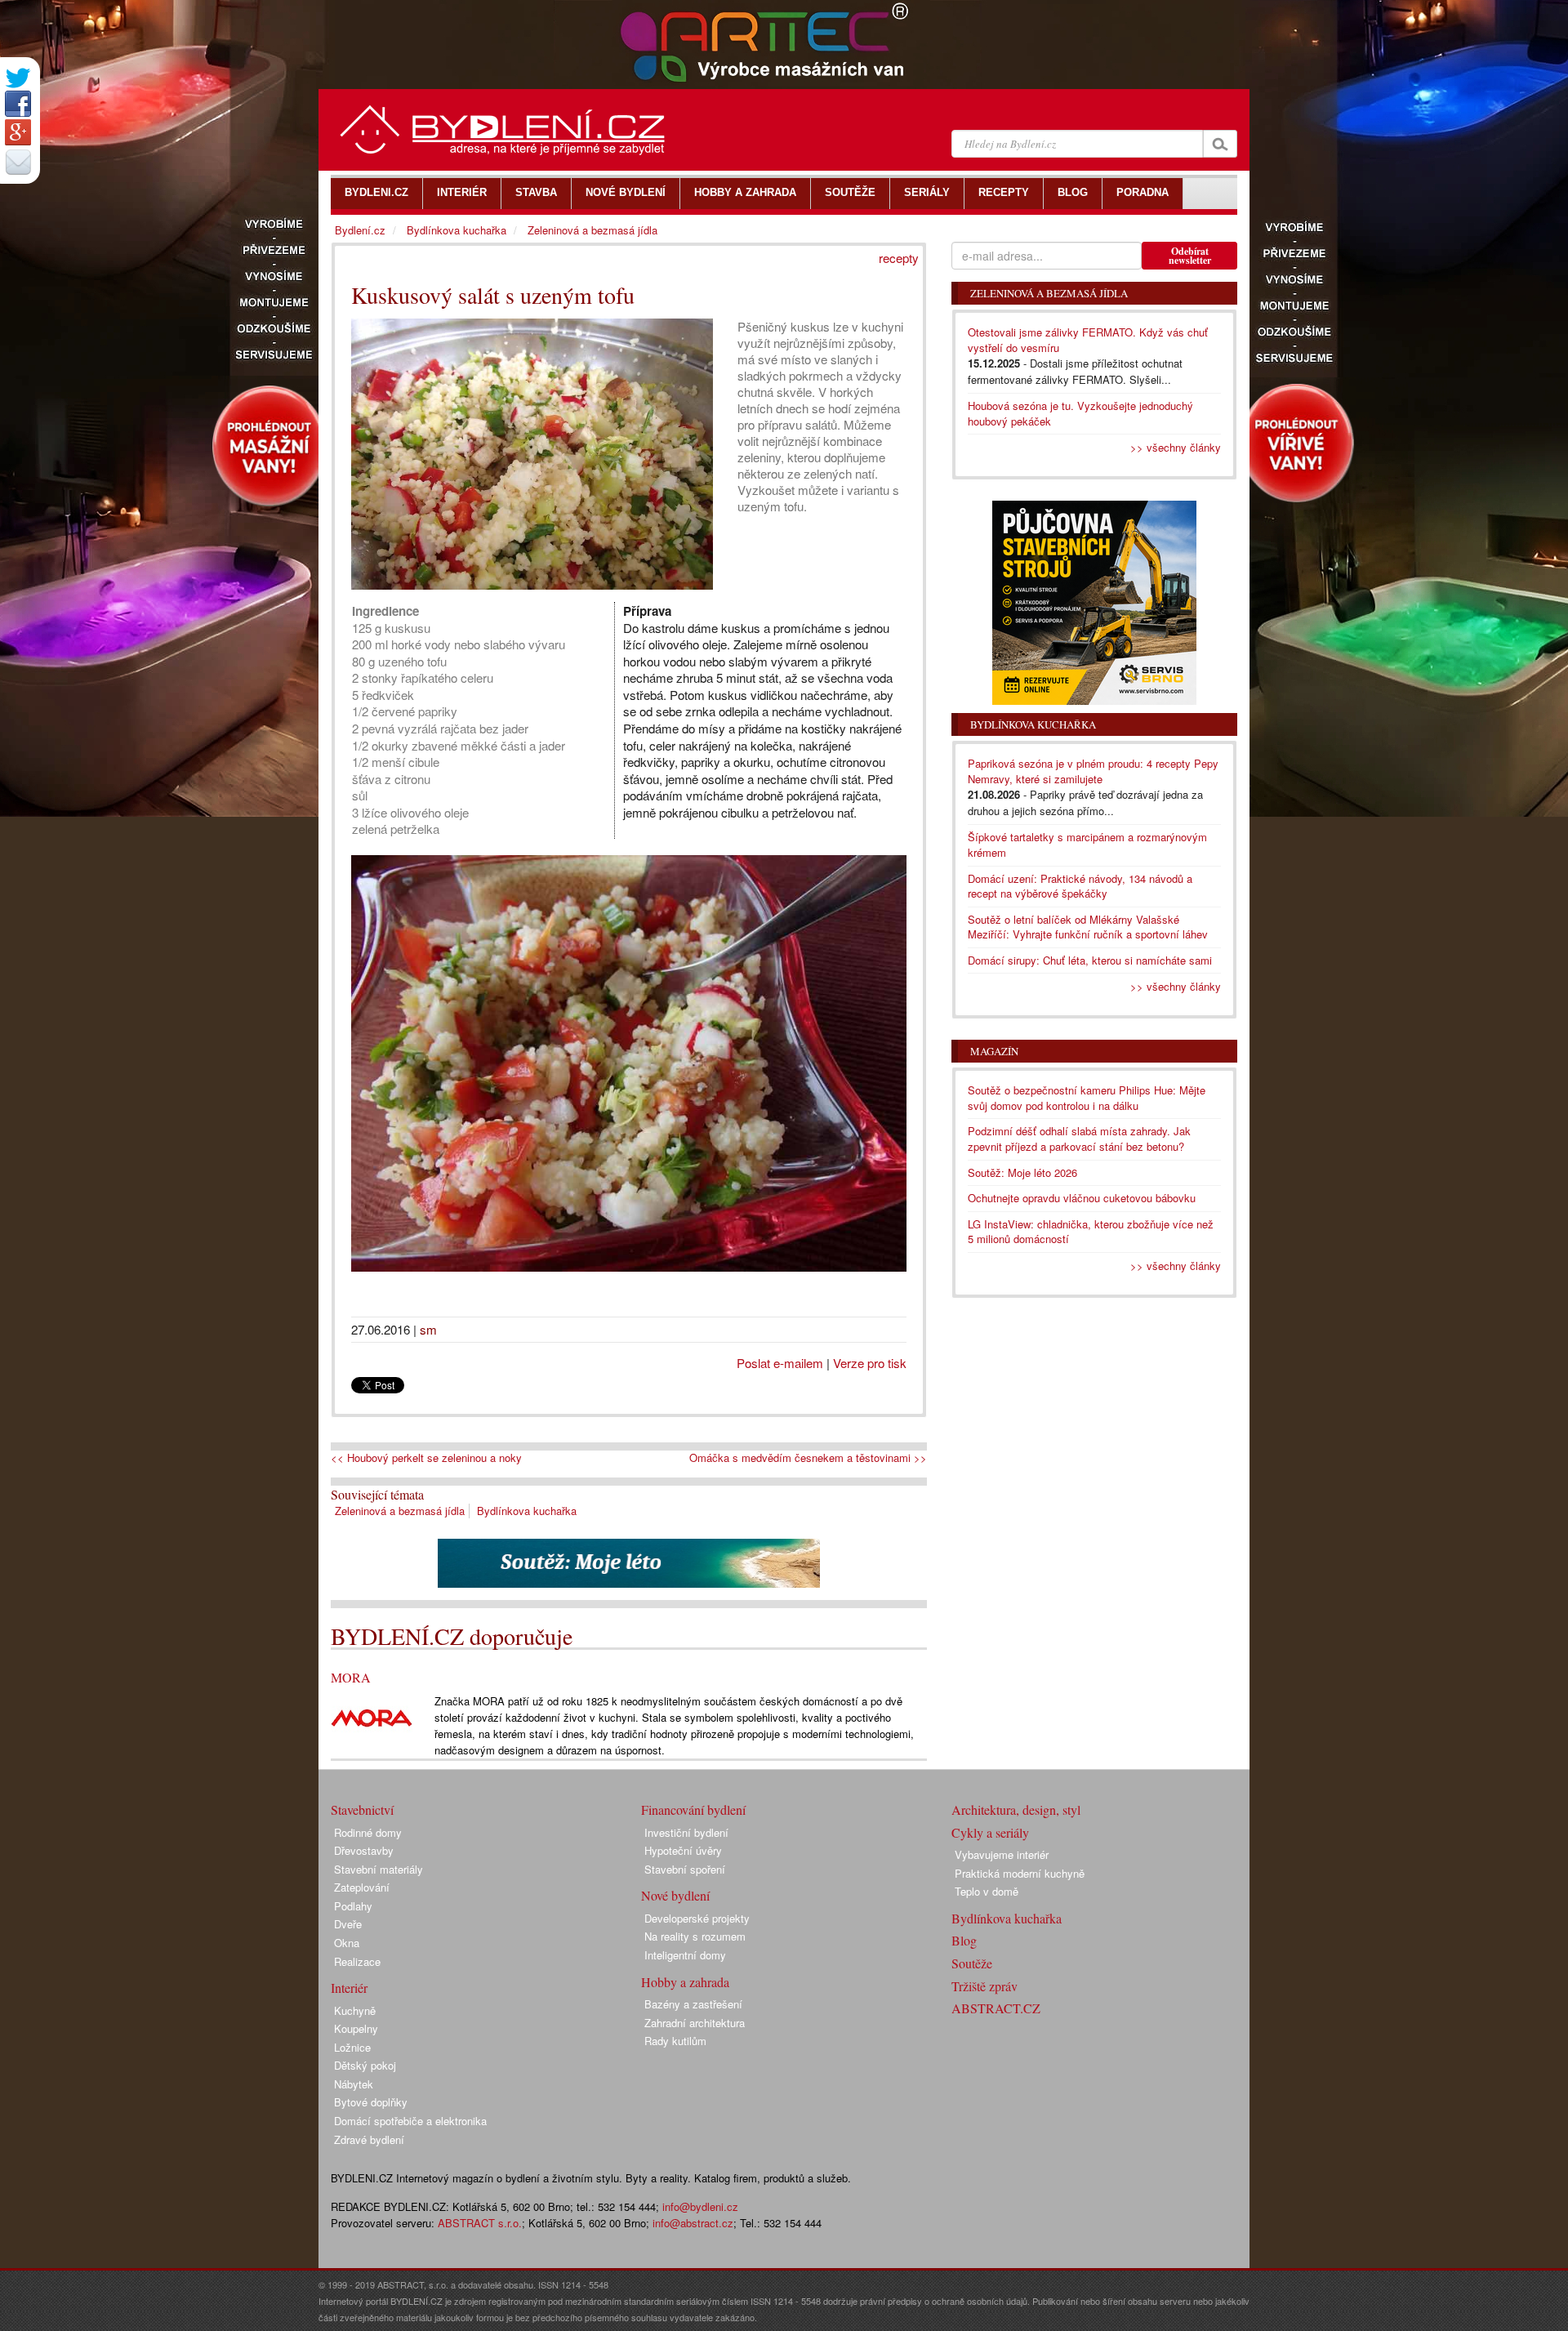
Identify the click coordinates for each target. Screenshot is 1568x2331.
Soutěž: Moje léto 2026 (1022, 1172)
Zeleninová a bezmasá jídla (400, 1511)
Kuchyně (355, 2010)
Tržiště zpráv (984, 1986)
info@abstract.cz (693, 2223)
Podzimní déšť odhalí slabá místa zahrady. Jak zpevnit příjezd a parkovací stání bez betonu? (1079, 1139)
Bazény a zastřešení (693, 2004)
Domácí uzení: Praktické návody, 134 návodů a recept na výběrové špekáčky (1080, 886)
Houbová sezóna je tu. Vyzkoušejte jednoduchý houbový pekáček (1080, 413)
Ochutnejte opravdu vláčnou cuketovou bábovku (1082, 1198)
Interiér (349, 1988)
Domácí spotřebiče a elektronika (410, 2121)
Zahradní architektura (695, 2023)
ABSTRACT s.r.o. (480, 2223)
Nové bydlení (675, 1895)
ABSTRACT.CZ (996, 2008)
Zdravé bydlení (369, 2139)
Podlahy (353, 1906)
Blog (964, 1940)
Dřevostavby (364, 1850)
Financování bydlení (693, 1810)
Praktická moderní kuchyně (1020, 1873)
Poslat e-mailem (780, 1363)
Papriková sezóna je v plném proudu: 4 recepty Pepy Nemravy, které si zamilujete (1093, 771)
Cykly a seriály (990, 1832)
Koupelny (356, 2028)
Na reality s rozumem (695, 1936)
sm (428, 1329)
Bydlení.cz (360, 230)
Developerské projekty (697, 1918)
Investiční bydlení (686, 1832)
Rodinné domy (368, 1832)
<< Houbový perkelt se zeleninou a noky (426, 1458)
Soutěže (972, 1963)
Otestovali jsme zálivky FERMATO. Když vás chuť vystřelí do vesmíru (1088, 340)
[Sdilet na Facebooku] (18, 104)
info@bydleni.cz (700, 2206)
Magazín (994, 1051)
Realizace (357, 1961)
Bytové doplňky (371, 2102)
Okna (347, 1943)
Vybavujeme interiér (1002, 1854)
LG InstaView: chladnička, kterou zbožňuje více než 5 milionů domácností (1091, 1232)
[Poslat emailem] (18, 162)
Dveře (348, 1924)
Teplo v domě (987, 1891)
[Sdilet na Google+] (18, 132)
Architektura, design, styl (1016, 1810)
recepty (899, 258)
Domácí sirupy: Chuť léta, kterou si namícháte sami (1090, 960)
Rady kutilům (675, 2041)
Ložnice (352, 2047)
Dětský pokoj (365, 2065)
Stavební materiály (379, 1869)
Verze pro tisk (870, 1363)
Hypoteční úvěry (683, 1850)
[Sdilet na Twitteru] (18, 78)
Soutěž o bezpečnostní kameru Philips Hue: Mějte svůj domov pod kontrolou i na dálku (1087, 1098)
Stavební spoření (685, 1869)
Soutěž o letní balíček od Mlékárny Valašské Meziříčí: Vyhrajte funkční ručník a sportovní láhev (1088, 927)
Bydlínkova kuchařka (527, 1511)
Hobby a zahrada (685, 1982)
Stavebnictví (362, 1810)
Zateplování (362, 1887)
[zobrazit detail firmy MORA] (372, 1716)
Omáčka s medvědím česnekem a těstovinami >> (808, 1458)
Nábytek (354, 2084)
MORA (351, 1677)
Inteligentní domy (685, 1955)
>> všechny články (1176, 447)
